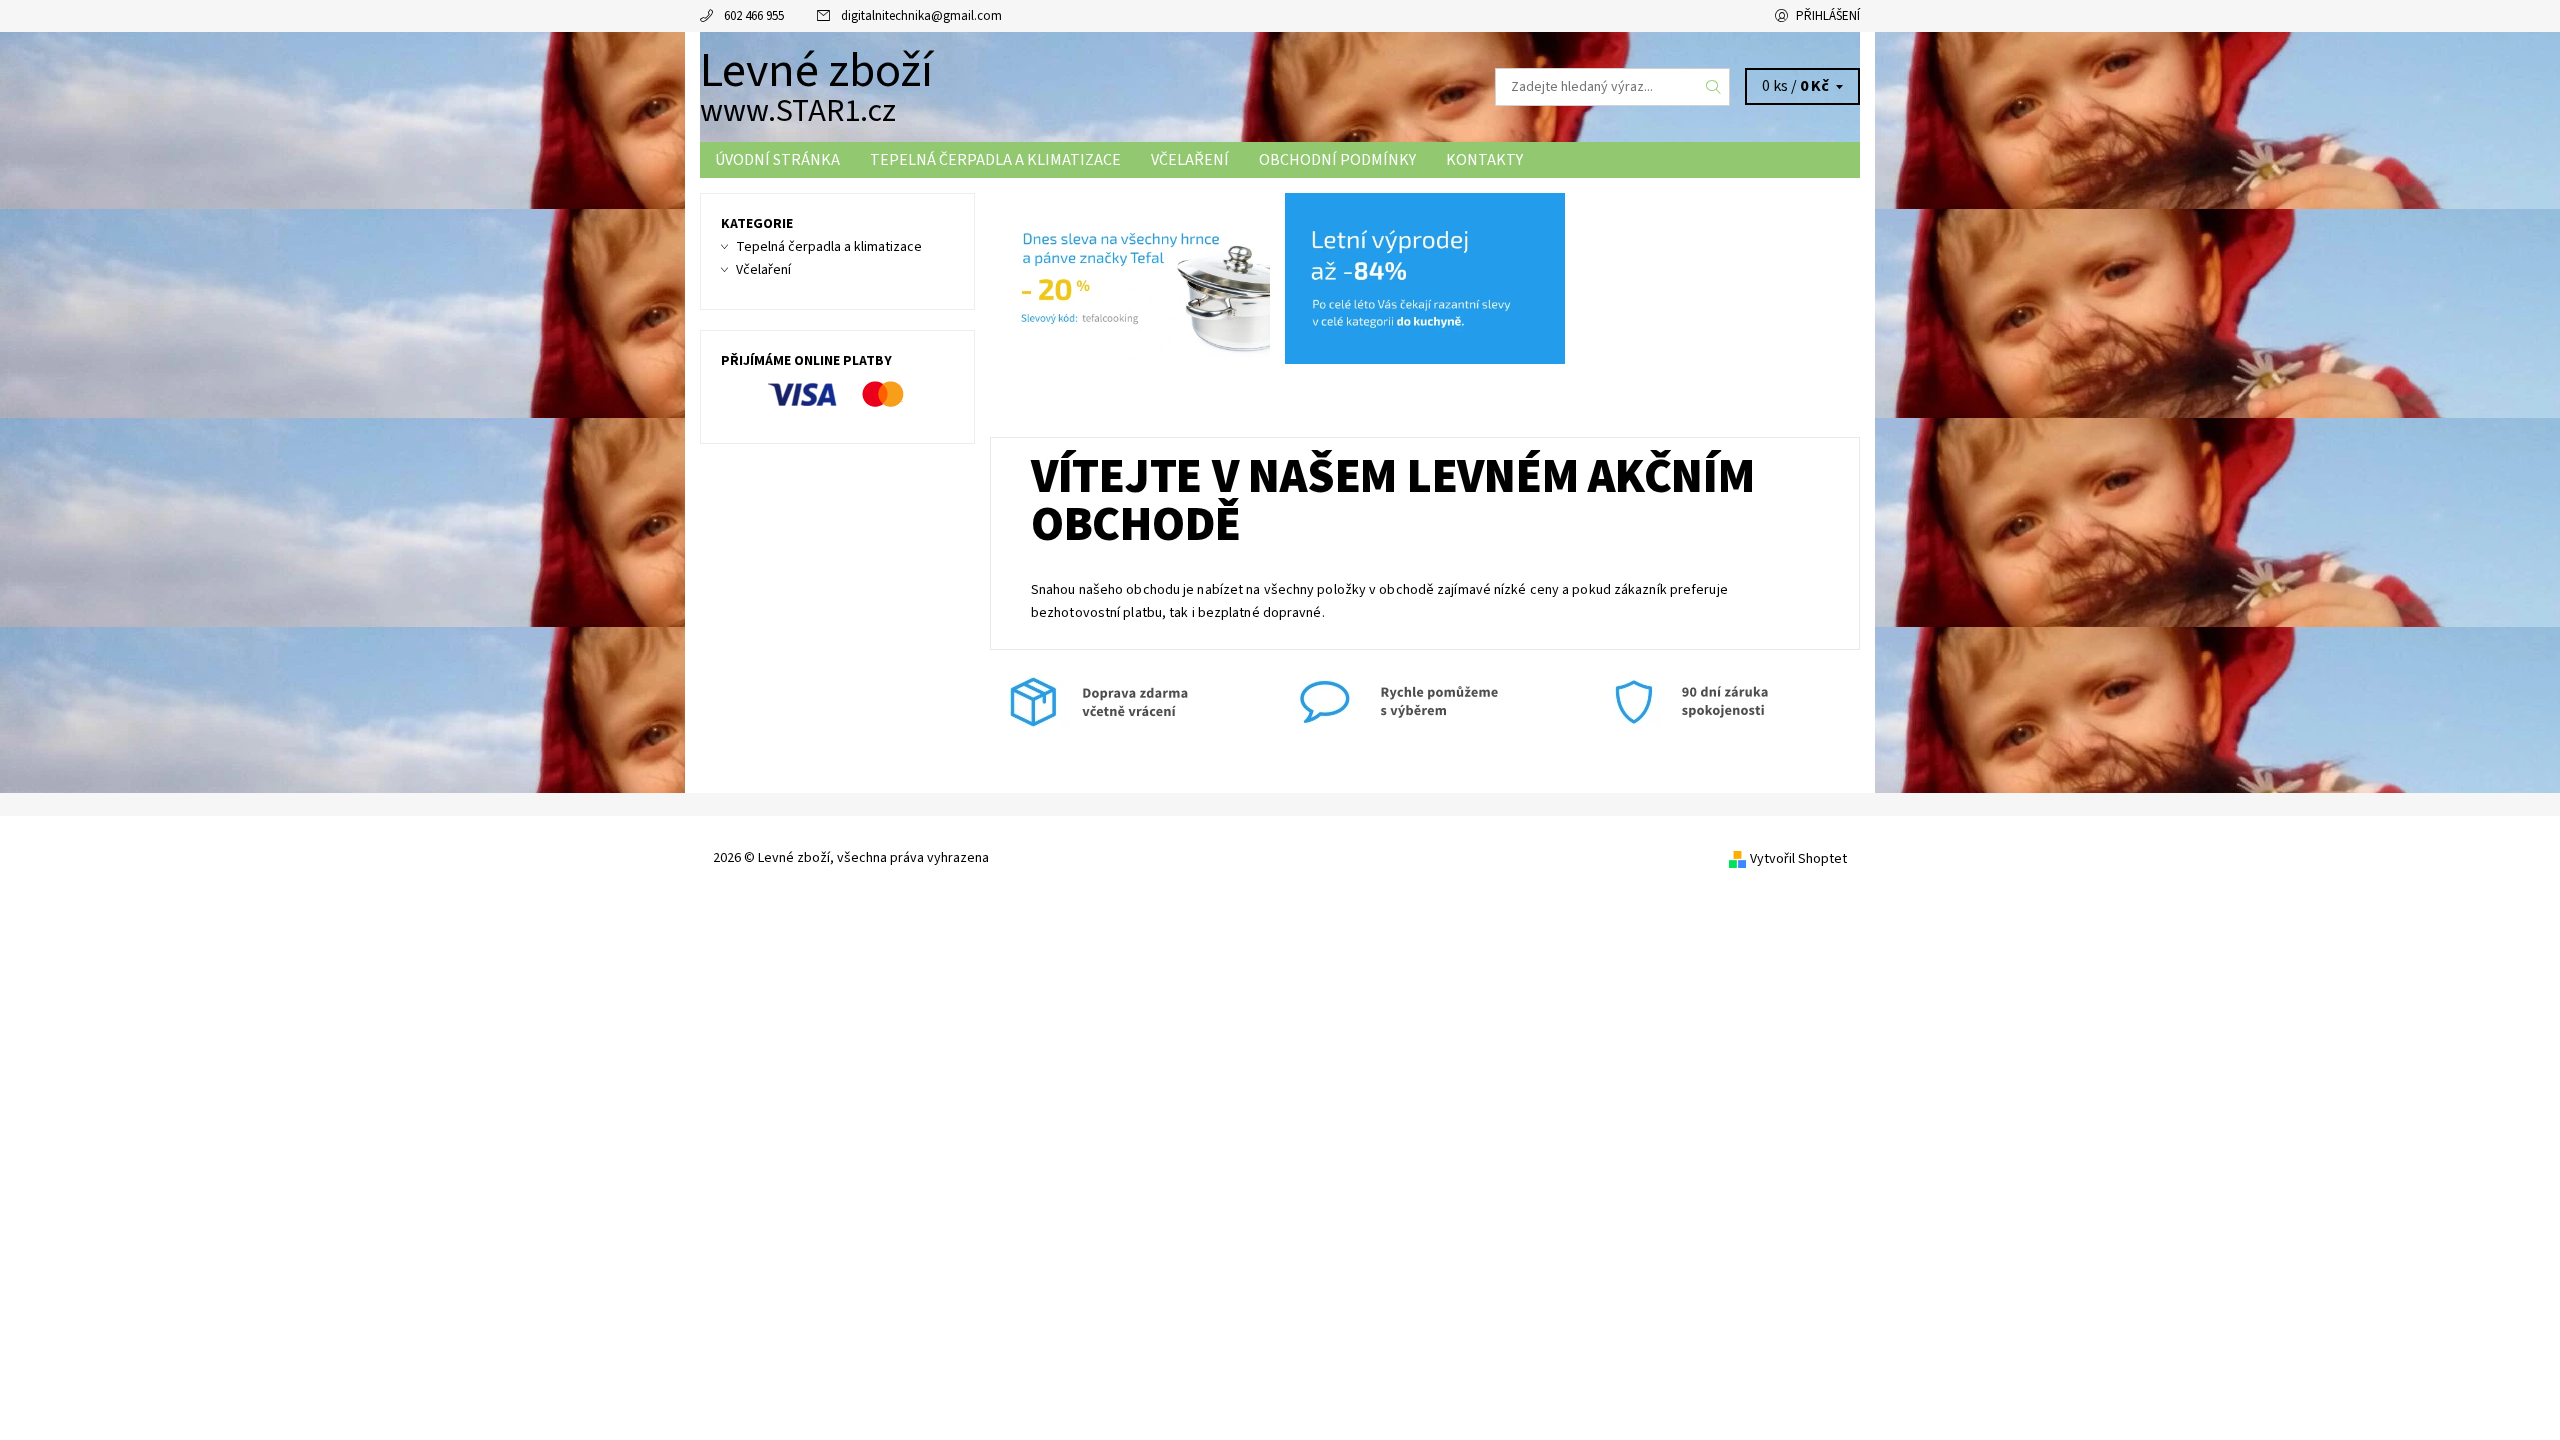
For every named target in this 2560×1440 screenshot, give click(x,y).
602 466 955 (754, 16)
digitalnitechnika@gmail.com (921, 16)
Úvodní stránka (777, 160)
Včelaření (1190, 160)
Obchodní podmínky (1337, 160)
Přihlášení (1828, 16)
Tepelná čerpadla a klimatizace (995, 160)
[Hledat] (1714, 87)
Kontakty (1484, 160)
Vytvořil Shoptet (1798, 859)
